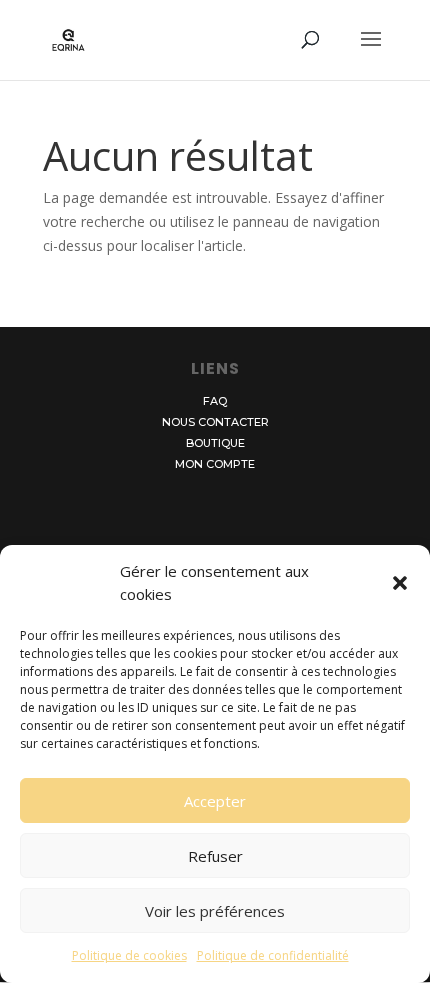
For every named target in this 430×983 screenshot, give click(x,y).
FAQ (215, 401)
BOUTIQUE (215, 443)
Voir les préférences (215, 911)
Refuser (215, 856)
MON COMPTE (215, 464)
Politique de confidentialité (273, 955)
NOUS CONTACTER (215, 422)
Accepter (215, 801)
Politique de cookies (129, 955)
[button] (400, 583)
